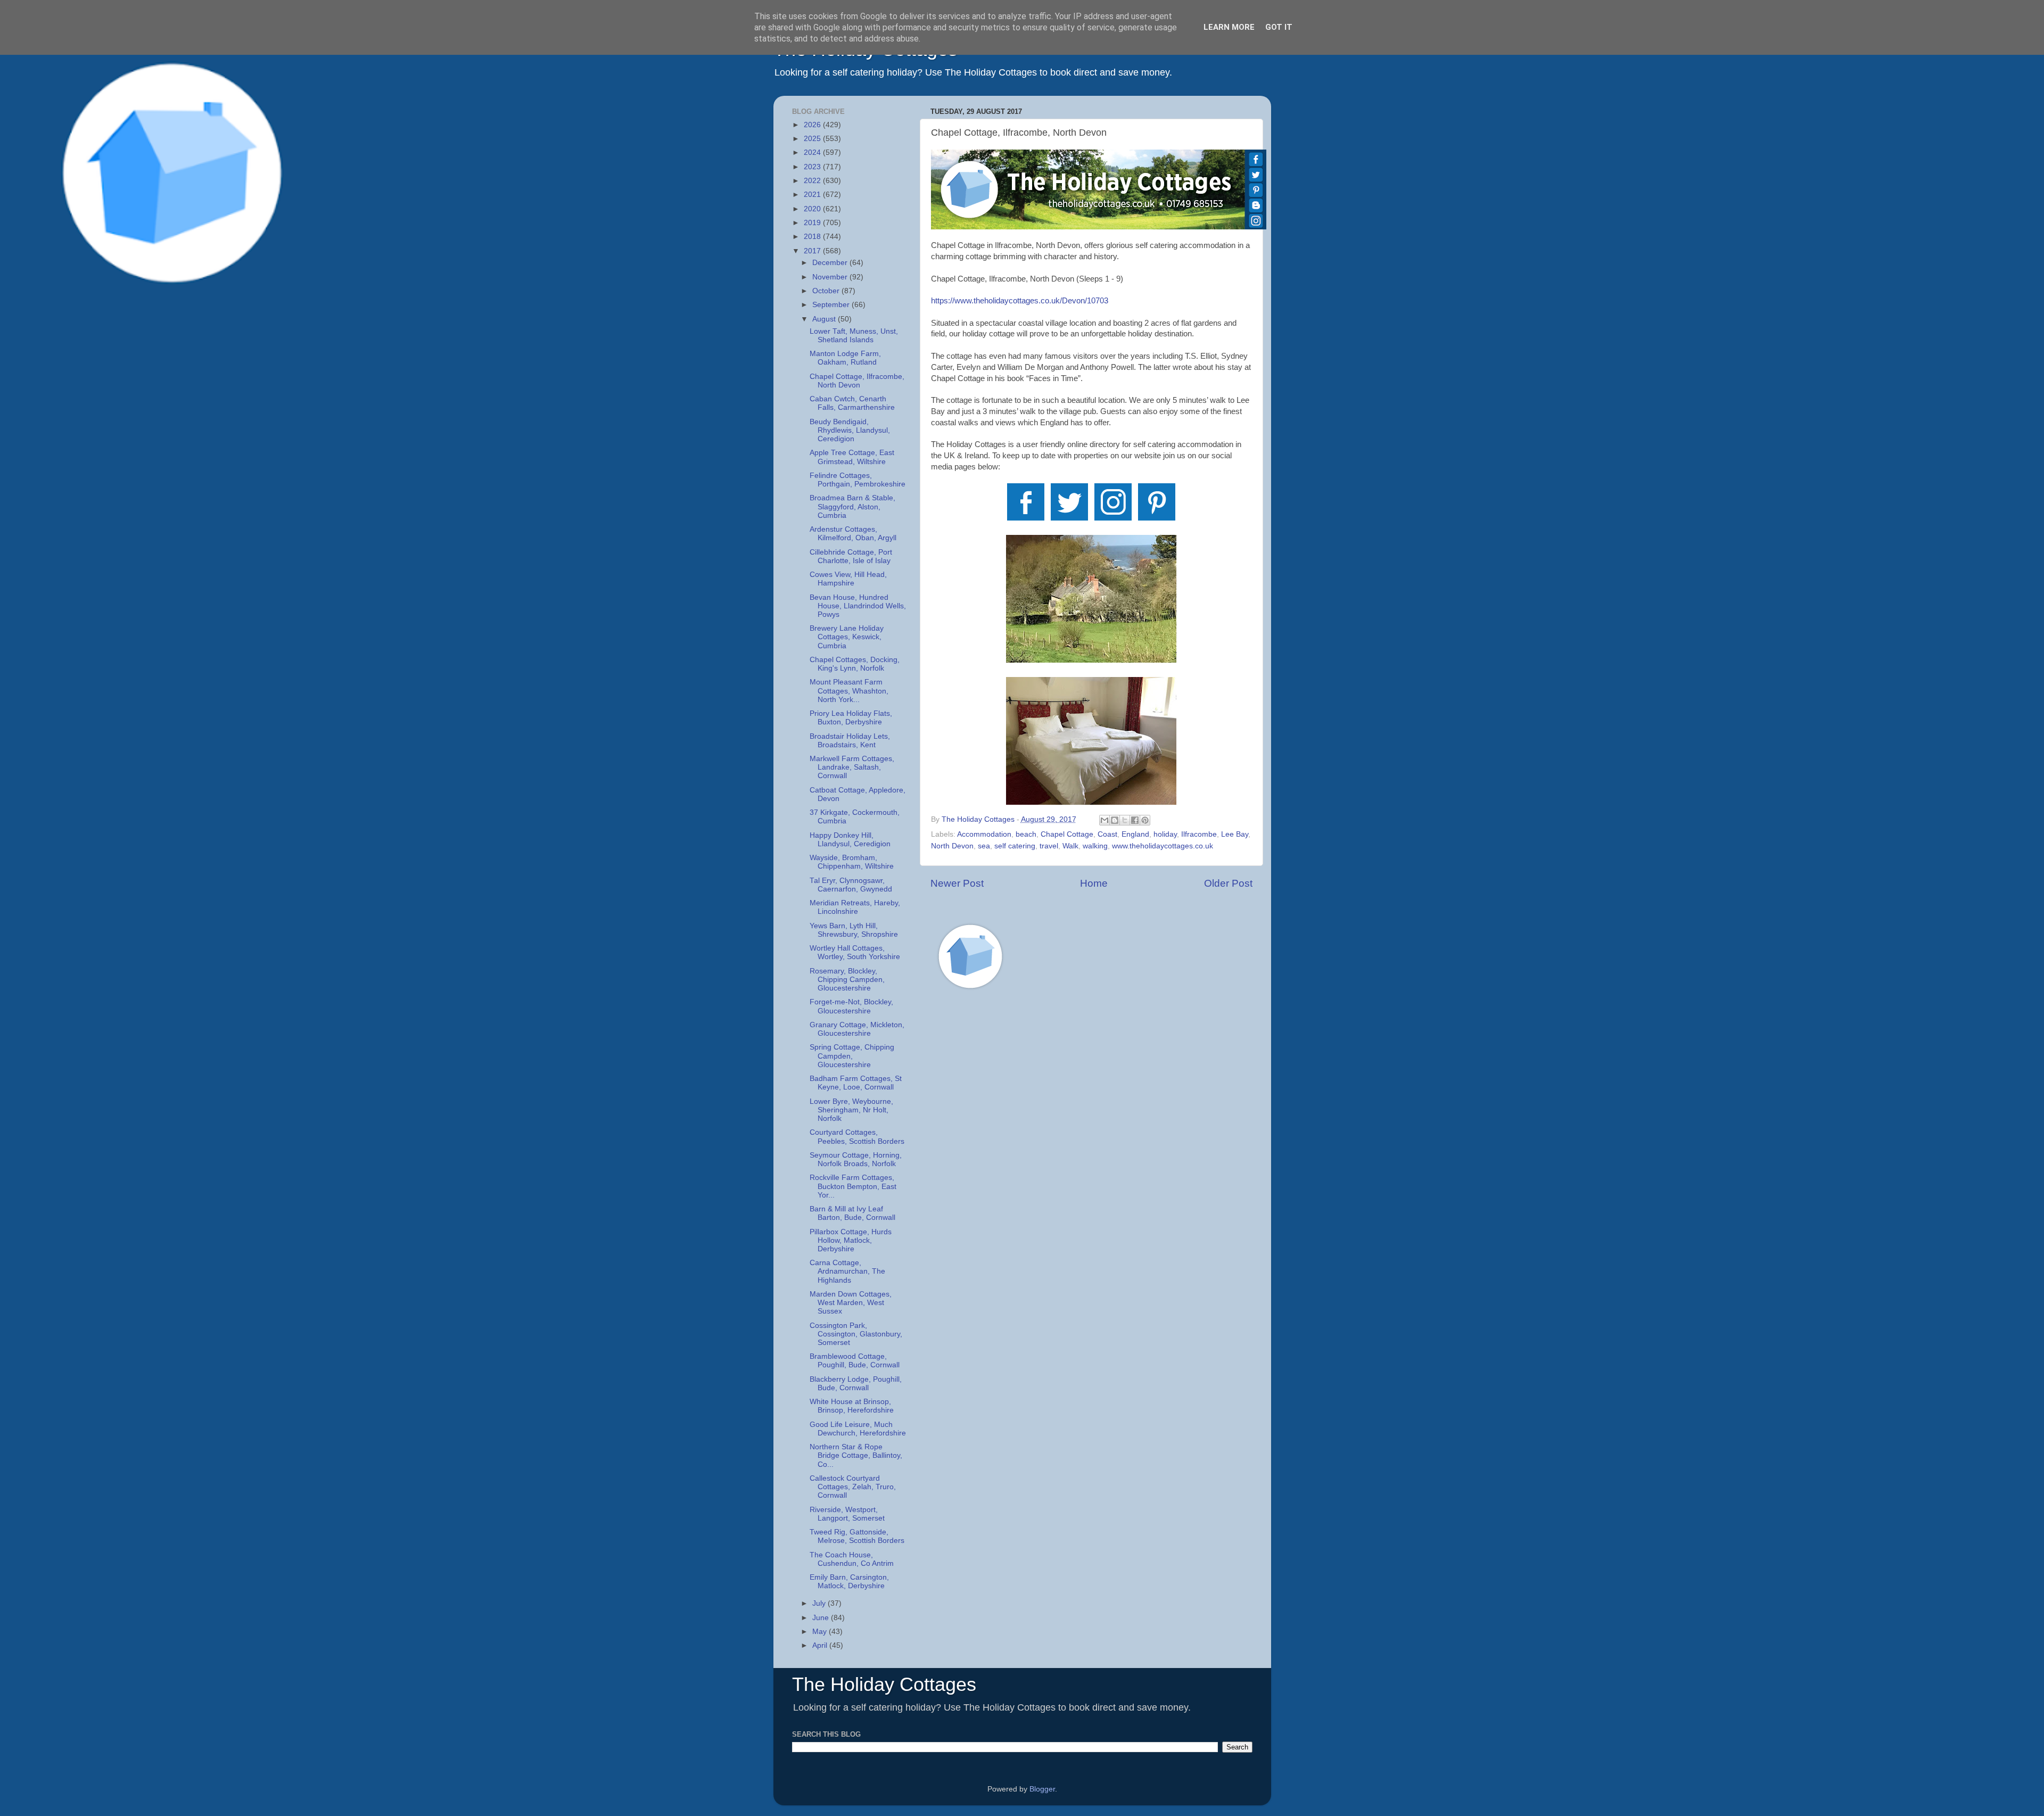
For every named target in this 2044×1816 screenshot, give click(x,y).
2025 (813, 139)
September (832, 305)
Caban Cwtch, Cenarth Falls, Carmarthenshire (852, 403)
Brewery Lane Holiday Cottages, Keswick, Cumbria (847, 637)
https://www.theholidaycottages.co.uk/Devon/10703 (1020, 301)
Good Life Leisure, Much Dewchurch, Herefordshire (858, 1429)
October (827, 291)
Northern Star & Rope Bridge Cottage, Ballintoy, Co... (856, 1455)
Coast (1107, 834)
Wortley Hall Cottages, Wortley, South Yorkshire (855, 952)
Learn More (1229, 27)
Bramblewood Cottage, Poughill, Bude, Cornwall (855, 1361)
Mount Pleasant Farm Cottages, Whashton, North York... (849, 691)
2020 (813, 209)
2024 (813, 152)
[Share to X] (1125, 820)
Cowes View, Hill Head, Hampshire (848, 579)
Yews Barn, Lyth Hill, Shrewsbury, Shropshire (854, 930)
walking (1095, 846)
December (831, 263)
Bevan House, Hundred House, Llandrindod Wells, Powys (858, 606)
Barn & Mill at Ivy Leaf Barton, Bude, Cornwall (852, 1213)
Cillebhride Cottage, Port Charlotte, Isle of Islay (851, 556)
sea (984, 846)
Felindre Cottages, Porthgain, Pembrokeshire (858, 480)
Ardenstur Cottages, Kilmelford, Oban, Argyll (853, 534)
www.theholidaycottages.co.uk (1163, 846)
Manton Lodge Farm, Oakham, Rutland (845, 358)
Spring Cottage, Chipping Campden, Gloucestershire (852, 1056)
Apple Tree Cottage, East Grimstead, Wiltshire (852, 457)
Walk (1070, 846)
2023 (813, 167)
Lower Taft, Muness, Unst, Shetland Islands (854, 336)
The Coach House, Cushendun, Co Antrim (852, 1559)
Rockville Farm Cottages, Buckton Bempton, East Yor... (853, 1186)
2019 (813, 223)
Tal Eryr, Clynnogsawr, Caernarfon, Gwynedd (851, 885)
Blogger (1042, 1789)
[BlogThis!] (1115, 820)
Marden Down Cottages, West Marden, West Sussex (851, 1303)
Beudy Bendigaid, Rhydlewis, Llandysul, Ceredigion (850, 430)
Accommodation (984, 834)
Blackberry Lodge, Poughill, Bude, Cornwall (856, 1384)
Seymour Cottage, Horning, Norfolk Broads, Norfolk (856, 1159)
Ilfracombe (1199, 834)
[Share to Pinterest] (1145, 820)
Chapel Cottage (1067, 834)
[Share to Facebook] (1135, 820)
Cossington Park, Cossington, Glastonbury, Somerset (856, 1334)
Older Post (1228, 883)
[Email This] (1105, 820)
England (1135, 834)
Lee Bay (1235, 834)
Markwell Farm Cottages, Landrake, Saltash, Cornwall (852, 767)
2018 (813, 237)
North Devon (952, 846)
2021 (813, 195)
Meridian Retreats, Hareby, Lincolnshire (855, 907)
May (821, 1632)
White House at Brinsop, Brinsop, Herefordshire (852, 1406)
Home (1094, 883)
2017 (813, 251)
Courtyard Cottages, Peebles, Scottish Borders (857, 1137)
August (825, 319)
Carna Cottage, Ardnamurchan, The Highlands (847, 1271)
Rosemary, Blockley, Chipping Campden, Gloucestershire (847, 980)
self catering (1015, 846)
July (820, 1603)
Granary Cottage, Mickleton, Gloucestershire (857, 1029)
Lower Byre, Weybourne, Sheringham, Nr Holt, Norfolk (851, 1110)
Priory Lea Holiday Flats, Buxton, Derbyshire (851, 718)
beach (1026, 834)
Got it (1279, 27)
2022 (813, 181)
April (821, 1645)
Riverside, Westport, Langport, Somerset (847, 1514)
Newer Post (957, 883)
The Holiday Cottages (884, 1684)
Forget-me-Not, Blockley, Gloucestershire (851, 1006)
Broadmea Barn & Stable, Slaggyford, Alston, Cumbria (852, 506)
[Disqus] (1091, 1149)
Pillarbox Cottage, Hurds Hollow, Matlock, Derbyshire (851, 1240)
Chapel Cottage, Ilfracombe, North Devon (857, 381)
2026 (813, 125)
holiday (1165, 834)
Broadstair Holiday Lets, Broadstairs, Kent (850, 741)
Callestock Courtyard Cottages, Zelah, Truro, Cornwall (853, 1487)
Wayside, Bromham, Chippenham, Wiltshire (852, 862)
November (831, 277)
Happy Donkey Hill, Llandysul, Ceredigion (850, 840)
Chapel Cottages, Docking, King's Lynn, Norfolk (855, 664)
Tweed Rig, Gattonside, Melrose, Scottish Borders (857, 1536)
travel (1049, 846)
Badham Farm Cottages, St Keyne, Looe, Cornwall (856, 1083)
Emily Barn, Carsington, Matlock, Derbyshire (849, 1582)
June (822, 1618)
